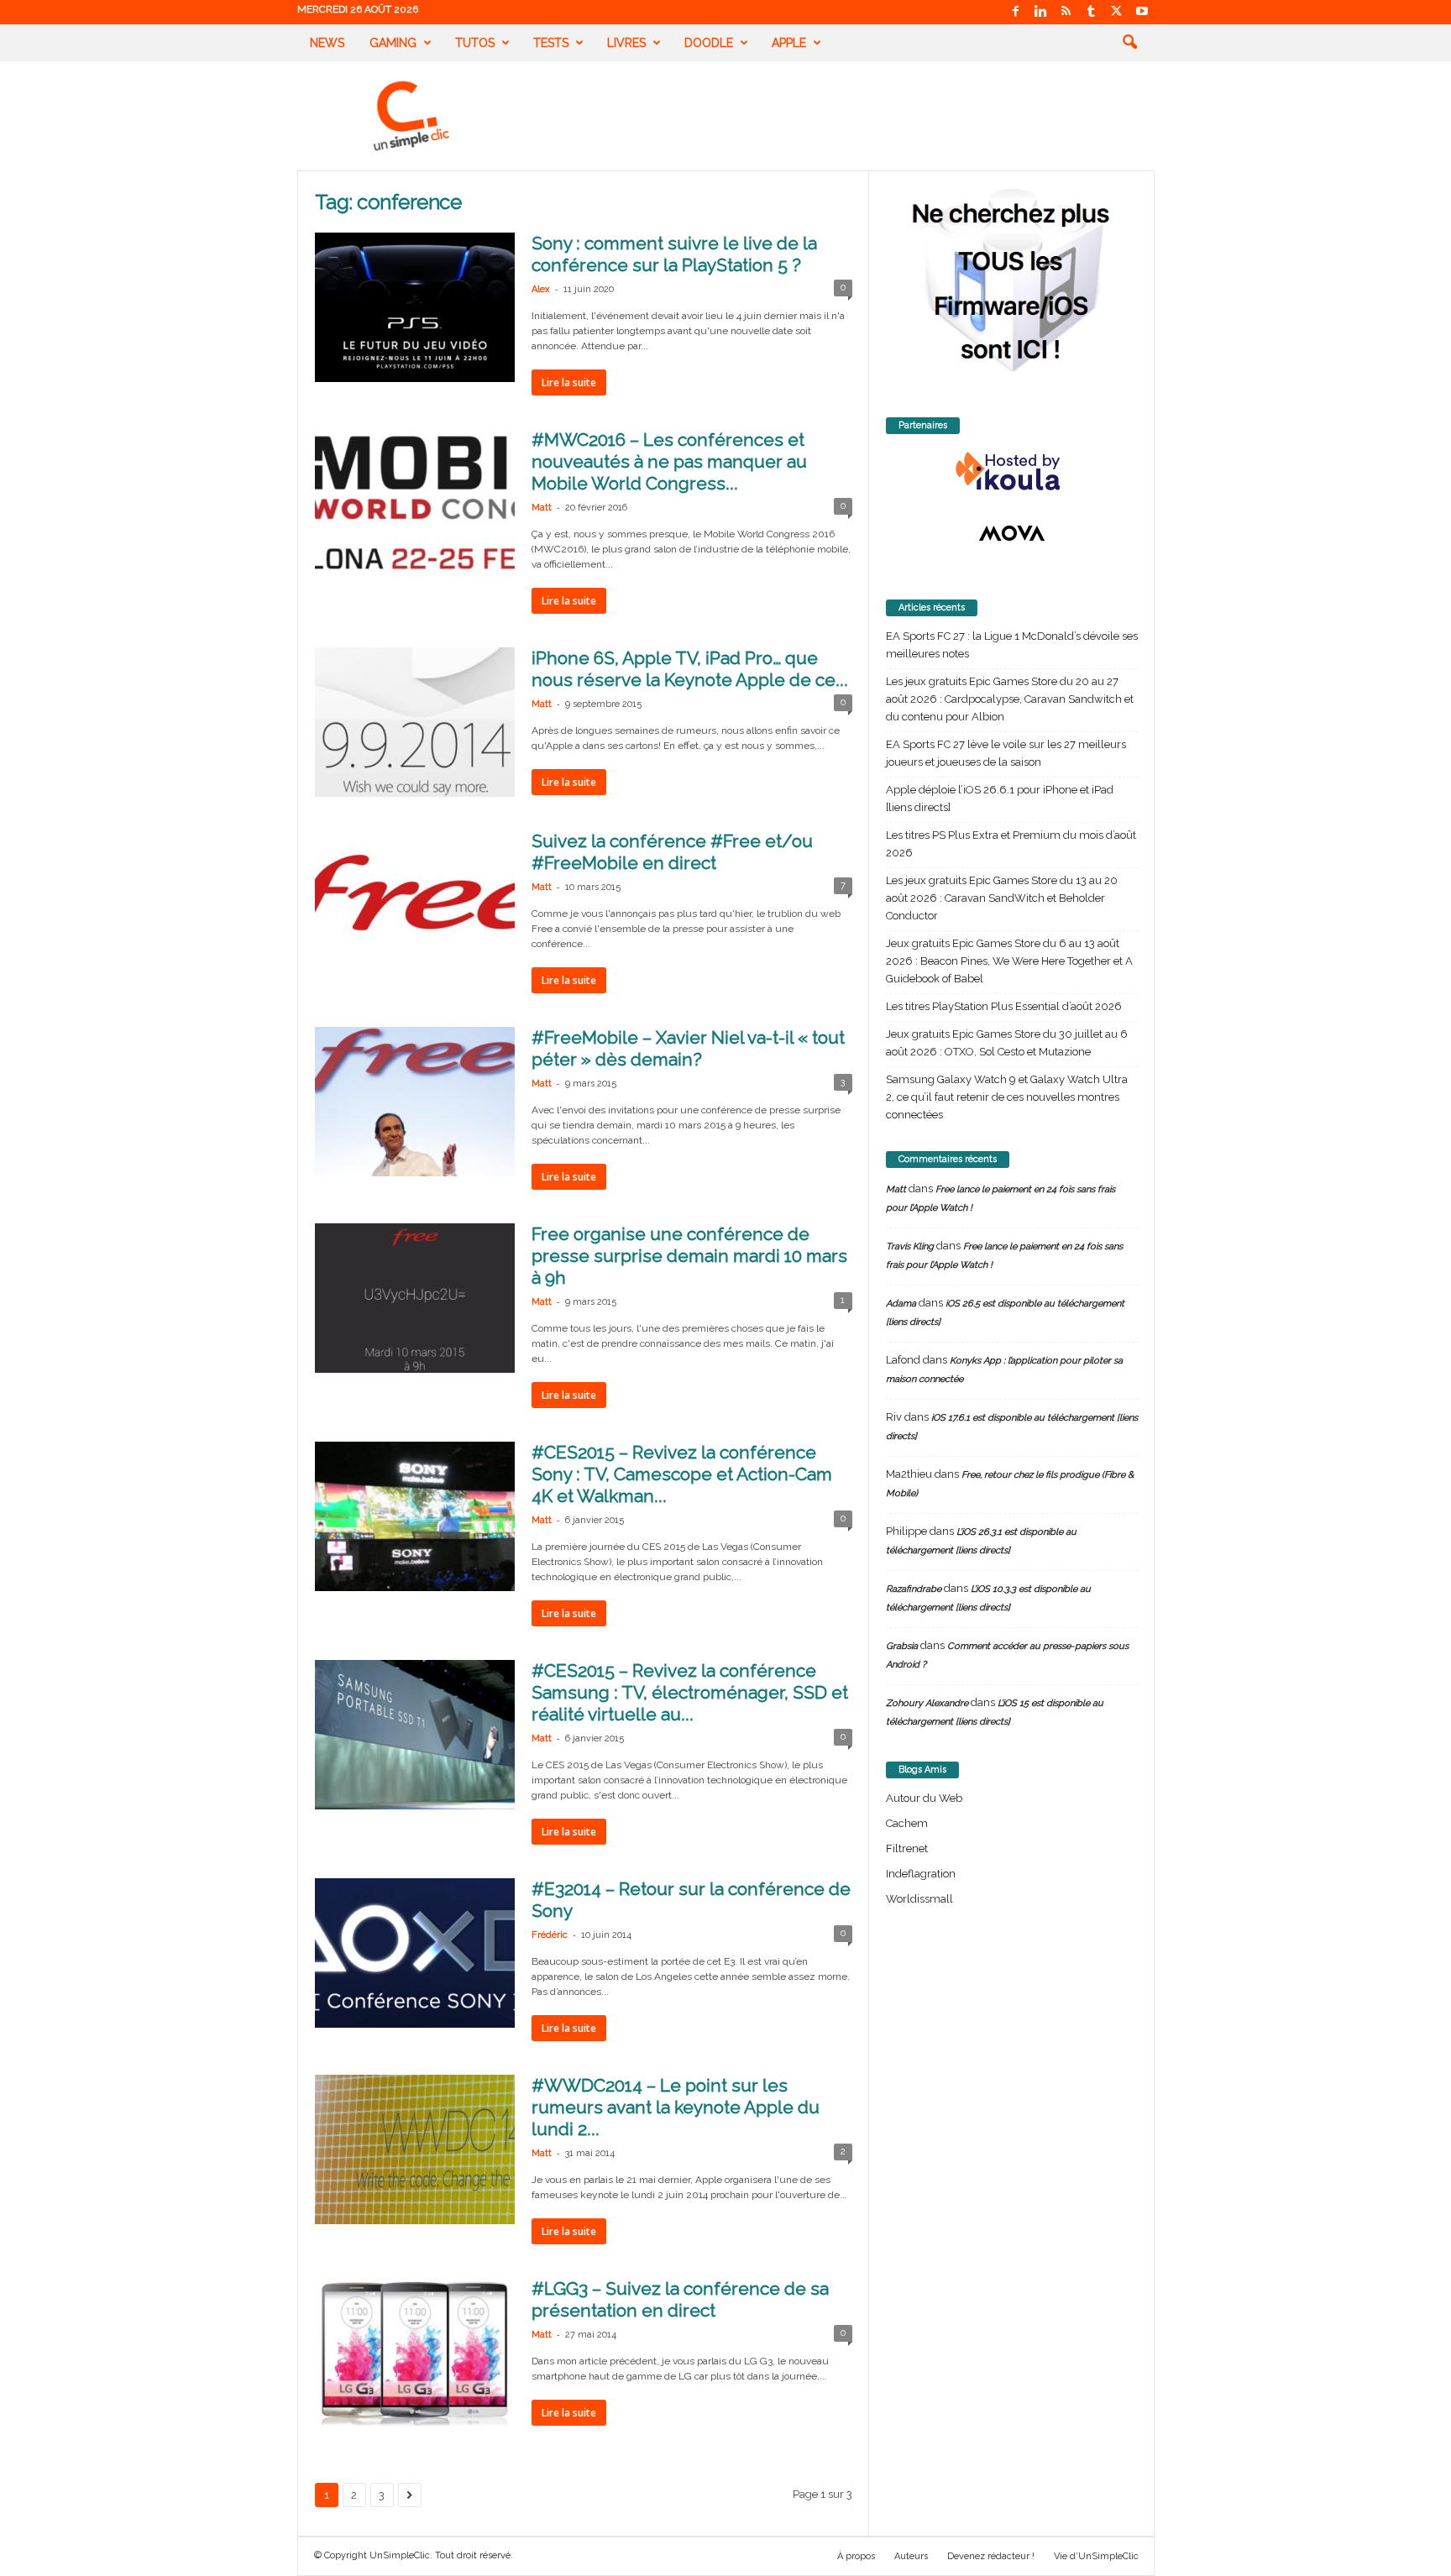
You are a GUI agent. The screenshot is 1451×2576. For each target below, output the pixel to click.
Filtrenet (907, 1848)
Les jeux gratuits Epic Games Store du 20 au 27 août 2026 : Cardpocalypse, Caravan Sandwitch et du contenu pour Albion (1010, 699)
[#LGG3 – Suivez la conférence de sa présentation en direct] (415, 2353)
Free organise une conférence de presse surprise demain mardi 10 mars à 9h (689, 1256)
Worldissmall (919, 1899)
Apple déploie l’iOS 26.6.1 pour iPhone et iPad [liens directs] (1000, 798)
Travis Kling (910, 1246)
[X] (1117, 12)
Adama (901, 1304)
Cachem (907, 1823)
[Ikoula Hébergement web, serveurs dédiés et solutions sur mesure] (1012, 472)
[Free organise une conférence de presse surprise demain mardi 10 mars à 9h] (415, 1298)
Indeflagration (921, 1874)
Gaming (393, 43)
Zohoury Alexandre (927, 1703)
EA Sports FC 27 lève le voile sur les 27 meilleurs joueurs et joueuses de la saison (1006, 753)
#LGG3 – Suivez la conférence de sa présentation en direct (680, 2299)
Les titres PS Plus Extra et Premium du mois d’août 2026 (1011, 844)
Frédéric (550, 1935)
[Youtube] (1142, 12)
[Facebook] (1016, 12)
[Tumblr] (1092, 12)
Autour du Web (924, 1798)
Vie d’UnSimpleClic (1096, 2556)
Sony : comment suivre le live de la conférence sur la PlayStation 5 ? (674, 254)
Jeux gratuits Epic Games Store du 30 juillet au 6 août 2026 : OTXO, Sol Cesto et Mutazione (1007, 1043)
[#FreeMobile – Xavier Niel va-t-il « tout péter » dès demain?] (415, 1102)
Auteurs (911, 2556)
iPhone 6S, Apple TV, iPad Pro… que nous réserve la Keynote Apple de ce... (690, 669)
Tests (551, 43)
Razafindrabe (914, 1589)
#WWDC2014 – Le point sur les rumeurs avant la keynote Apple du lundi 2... (676, 2107)
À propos (856, 2556)
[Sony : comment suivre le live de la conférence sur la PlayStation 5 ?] (415, 307)
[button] (1129, 43)
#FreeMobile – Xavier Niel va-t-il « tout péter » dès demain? (688, 1048)
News (327, 43)
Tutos (475, 43)
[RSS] (1066, 12)
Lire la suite (569, 382)
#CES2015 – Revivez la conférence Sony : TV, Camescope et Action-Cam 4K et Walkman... (682, 1474)
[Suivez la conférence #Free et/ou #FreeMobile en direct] (415, 905)
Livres (626, 43)
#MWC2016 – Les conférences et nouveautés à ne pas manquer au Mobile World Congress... (669, 461)
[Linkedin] (1041, 12)
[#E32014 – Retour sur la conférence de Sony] (415, 1953)
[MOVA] (1012, 533)
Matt (542, 508)
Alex (541, 289)
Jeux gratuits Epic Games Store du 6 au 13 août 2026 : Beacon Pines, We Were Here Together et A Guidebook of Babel (1009, 961)
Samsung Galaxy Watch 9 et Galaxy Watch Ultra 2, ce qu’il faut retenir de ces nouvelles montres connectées (1007, 1097)
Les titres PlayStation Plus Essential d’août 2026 (1004, 1006)
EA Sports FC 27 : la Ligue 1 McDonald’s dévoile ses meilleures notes (1012, 645)
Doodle (709, 43)
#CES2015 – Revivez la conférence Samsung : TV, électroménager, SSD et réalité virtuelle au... (690, 1692)
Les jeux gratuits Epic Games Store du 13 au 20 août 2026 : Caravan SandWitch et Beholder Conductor (1002, 898)
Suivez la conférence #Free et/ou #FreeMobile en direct (672, 852)
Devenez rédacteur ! (991, 2556)
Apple (789, 43)
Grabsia (902, 1646)
